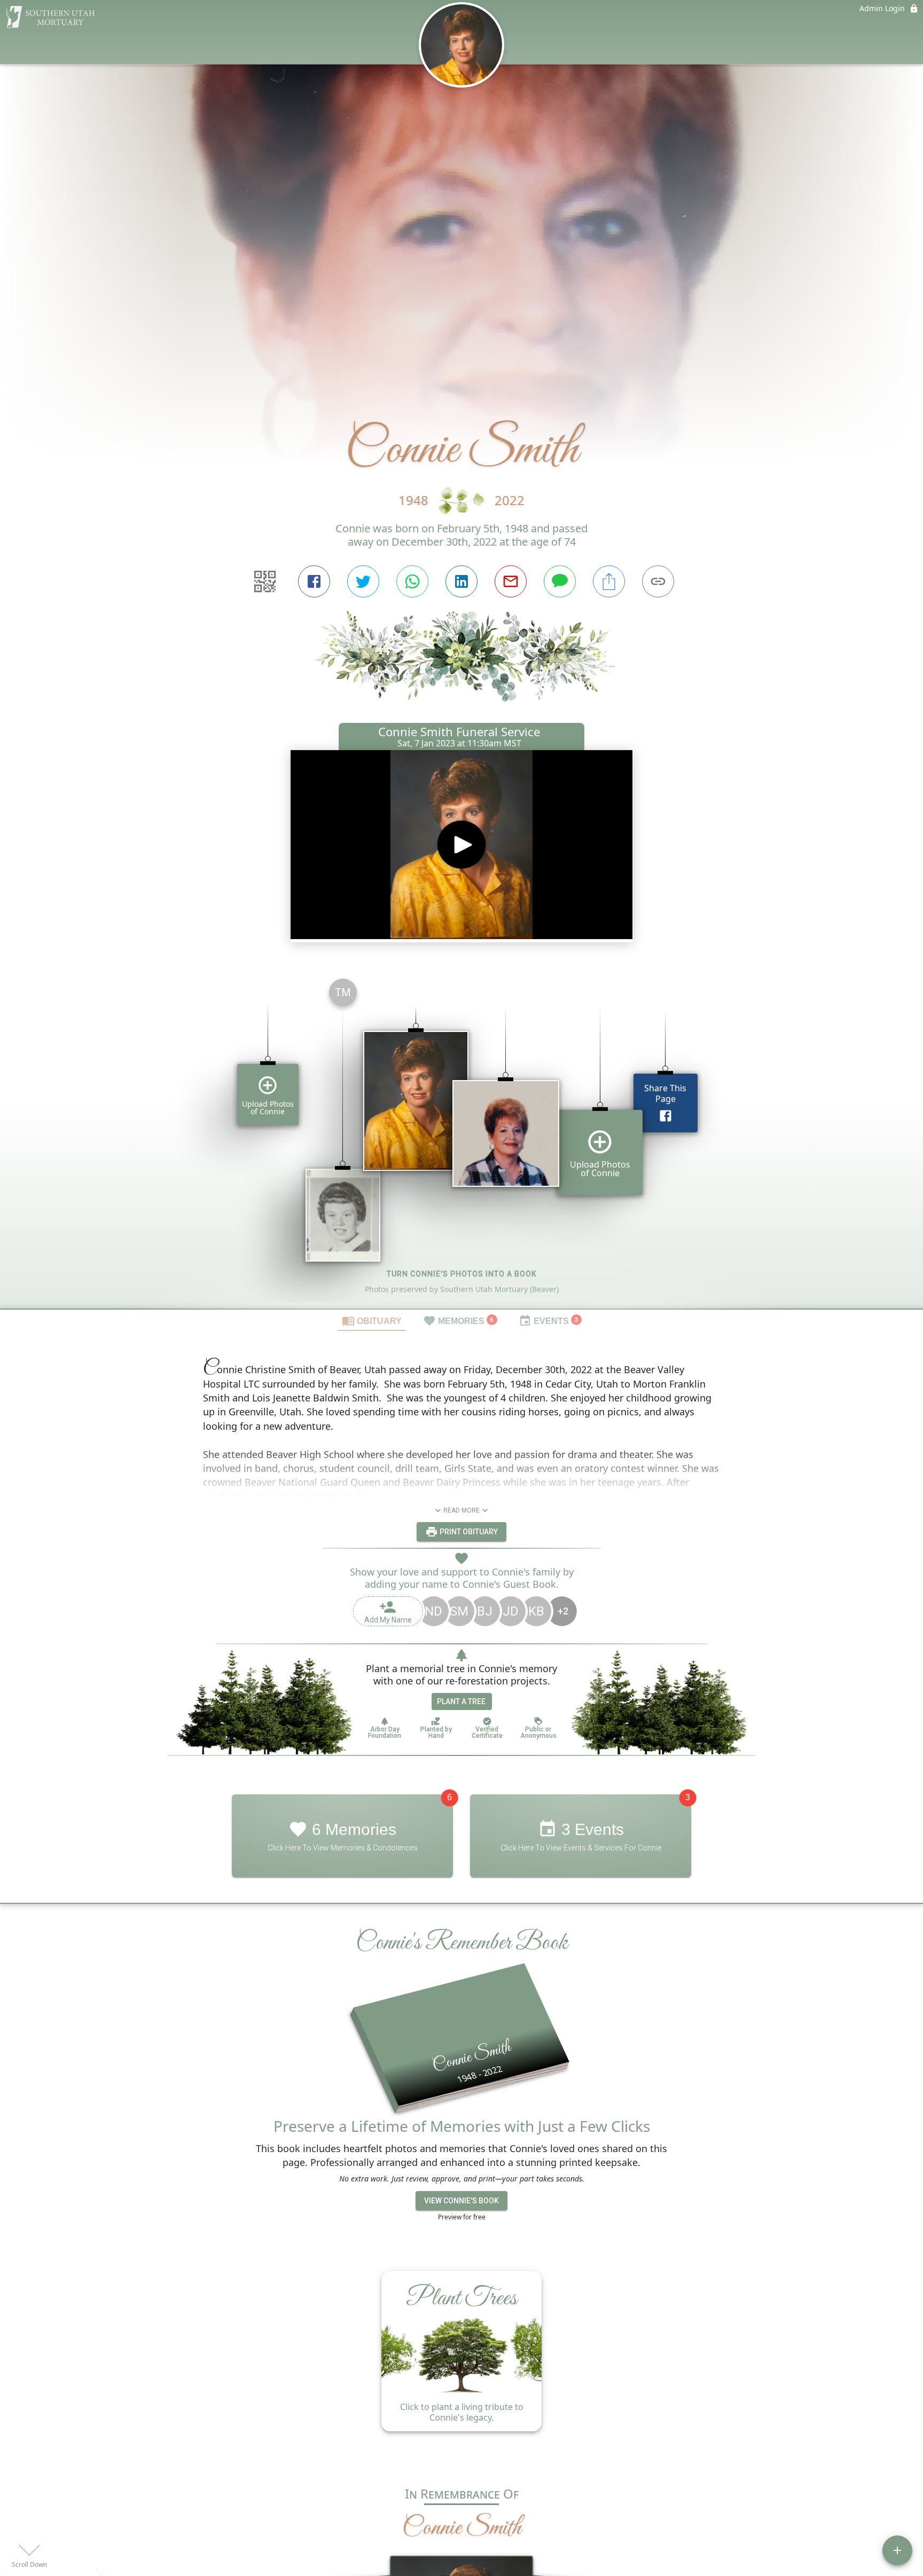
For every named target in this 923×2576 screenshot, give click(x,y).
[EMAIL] (511, 581)
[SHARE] (609, 581)
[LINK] (658, 581)
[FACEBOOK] (314, 581)
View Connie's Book (461, 2200)
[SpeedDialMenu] (897, 2550)
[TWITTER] (363, 581)
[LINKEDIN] (461, 581)
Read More (461, 1510)
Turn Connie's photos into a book (462, 1274)
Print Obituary (468, 1532)
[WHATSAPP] (412, 581)
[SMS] (560, 581)
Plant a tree (461, 1701)
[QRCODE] (265, 581)
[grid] (461, 1139)
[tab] (372, 1320)
